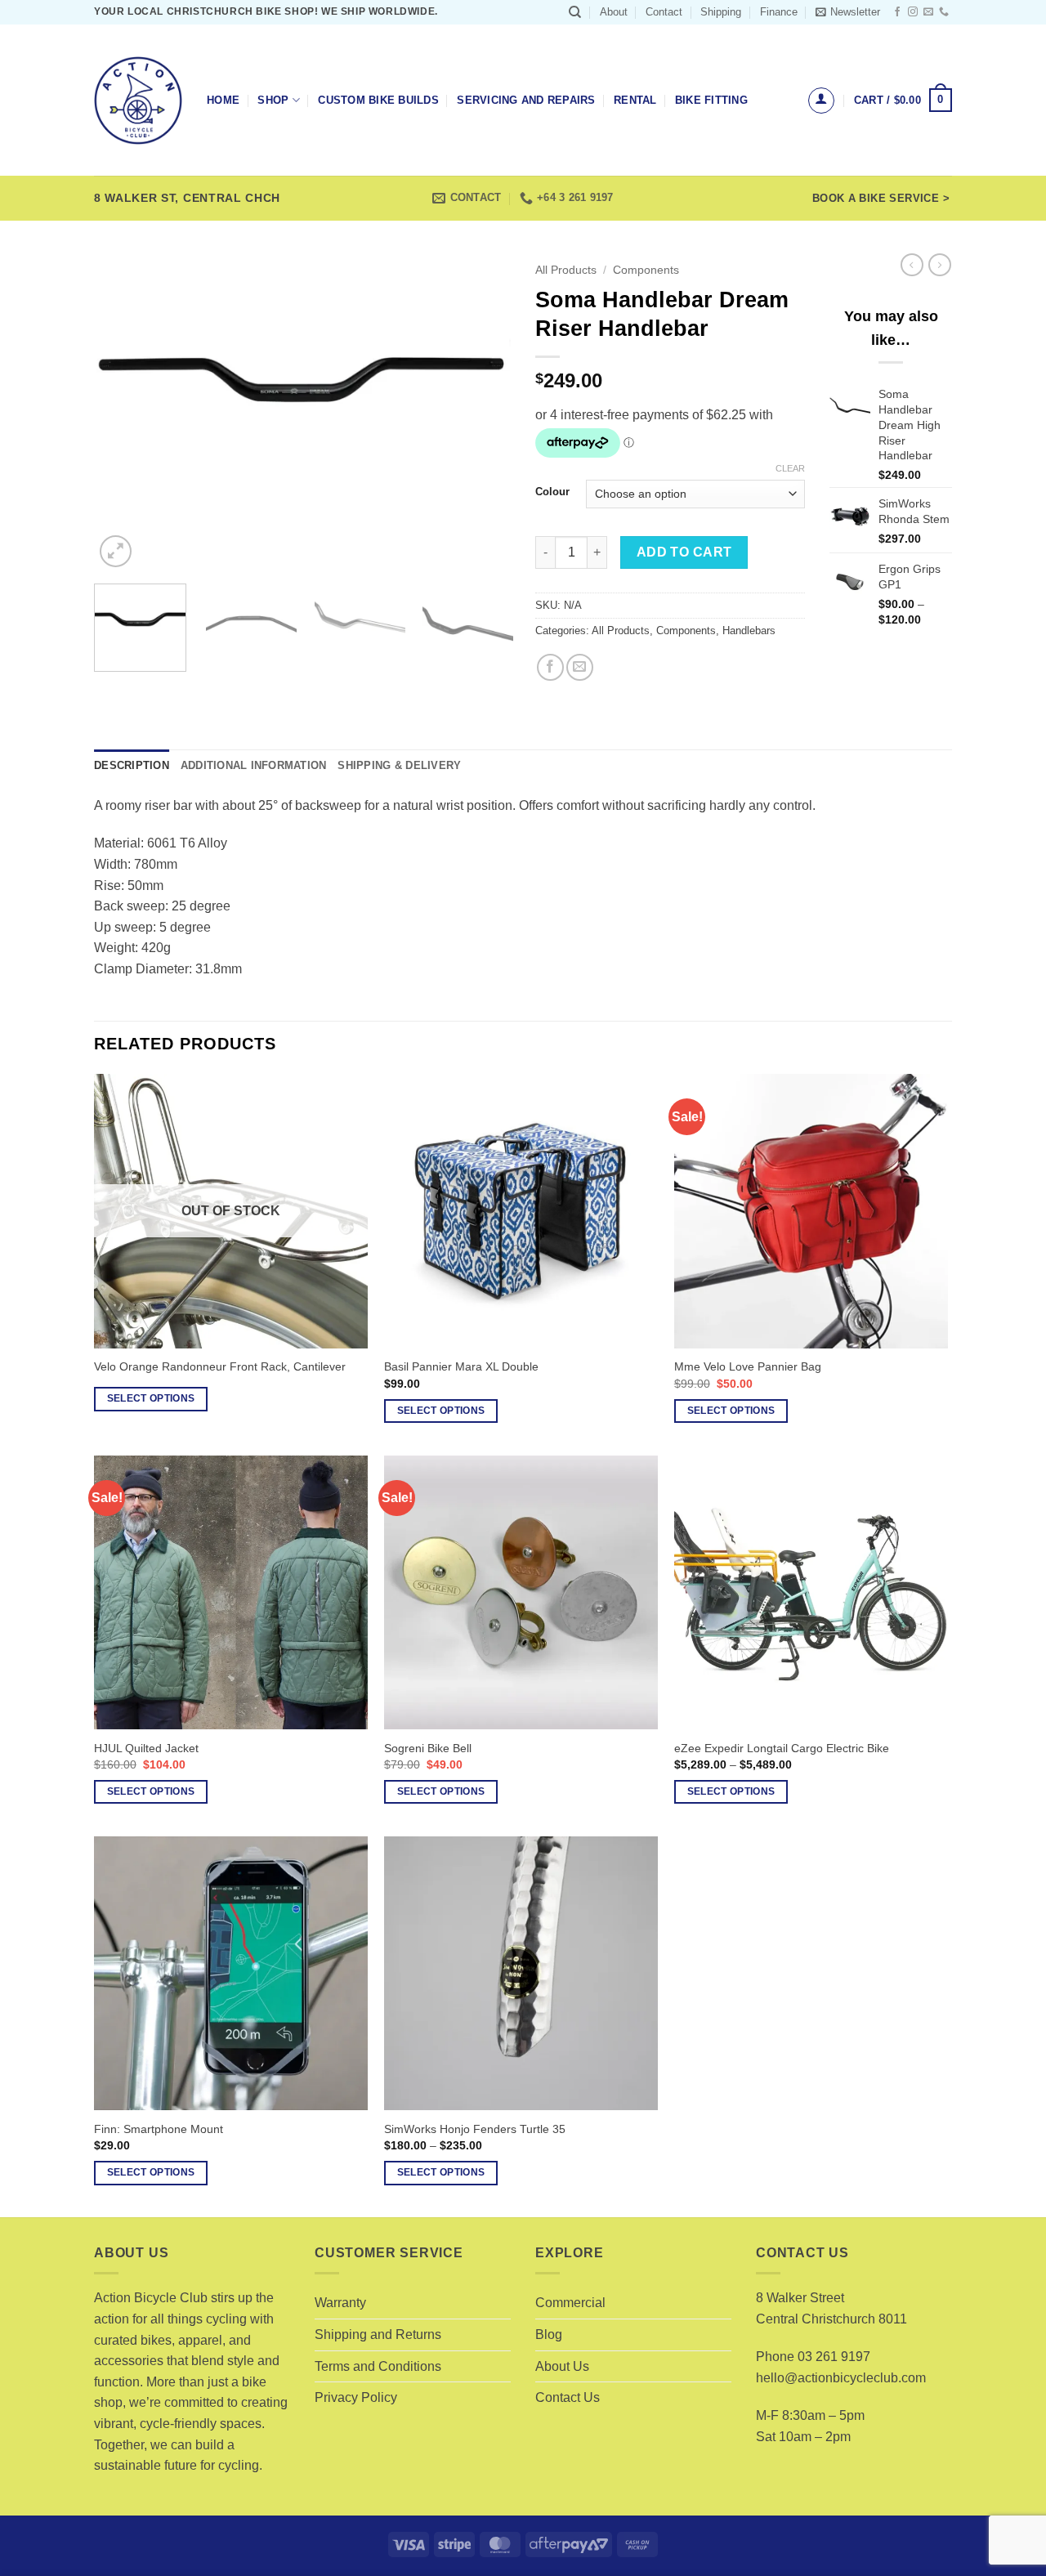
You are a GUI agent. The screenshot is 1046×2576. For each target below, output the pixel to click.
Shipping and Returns (378, 2334)
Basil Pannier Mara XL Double (461, 1366)
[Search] (575, 12)
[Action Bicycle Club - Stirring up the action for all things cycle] (138, 101)
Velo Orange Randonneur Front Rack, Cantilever (220, 1366)
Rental (635, 100)
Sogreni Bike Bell (428, 1748)
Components (646, 270)
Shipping (721, 12)
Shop (273, 100)
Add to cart (684, 552)
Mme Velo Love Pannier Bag (748, 1366)
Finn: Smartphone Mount (159, 2129)
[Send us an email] (928, 12)
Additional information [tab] (254, 765)
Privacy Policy (356, 2397)
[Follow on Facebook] (897, 12)
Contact (664, 12)
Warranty (340, 2303)
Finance (779, 12)
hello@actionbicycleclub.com (841, 2378)
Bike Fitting (711, 100)
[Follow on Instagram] (913, 12)
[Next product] (912, 265)
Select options (151, 1398)
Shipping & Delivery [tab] (399, 765)
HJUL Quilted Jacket (146, 1748)
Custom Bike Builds (378, 100)
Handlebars (749, 631)
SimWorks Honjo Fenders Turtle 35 (475, 2129)
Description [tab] (132, 765)
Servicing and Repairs (526, 100)
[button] (848, 12)
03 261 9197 (834, 2357)
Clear (790, 468)
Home (223, 100)
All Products (566, 270)
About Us (562, 2366)
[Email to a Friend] (580, 667)
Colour (552, 492)
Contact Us (568, 2397)
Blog (549, 2334)
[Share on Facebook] (550, 667)
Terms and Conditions (378, 2366)
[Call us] (944, 12)
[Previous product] (940, 265)
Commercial (570, 2303)
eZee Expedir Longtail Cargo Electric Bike (782, 1748)
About (614, 12)
